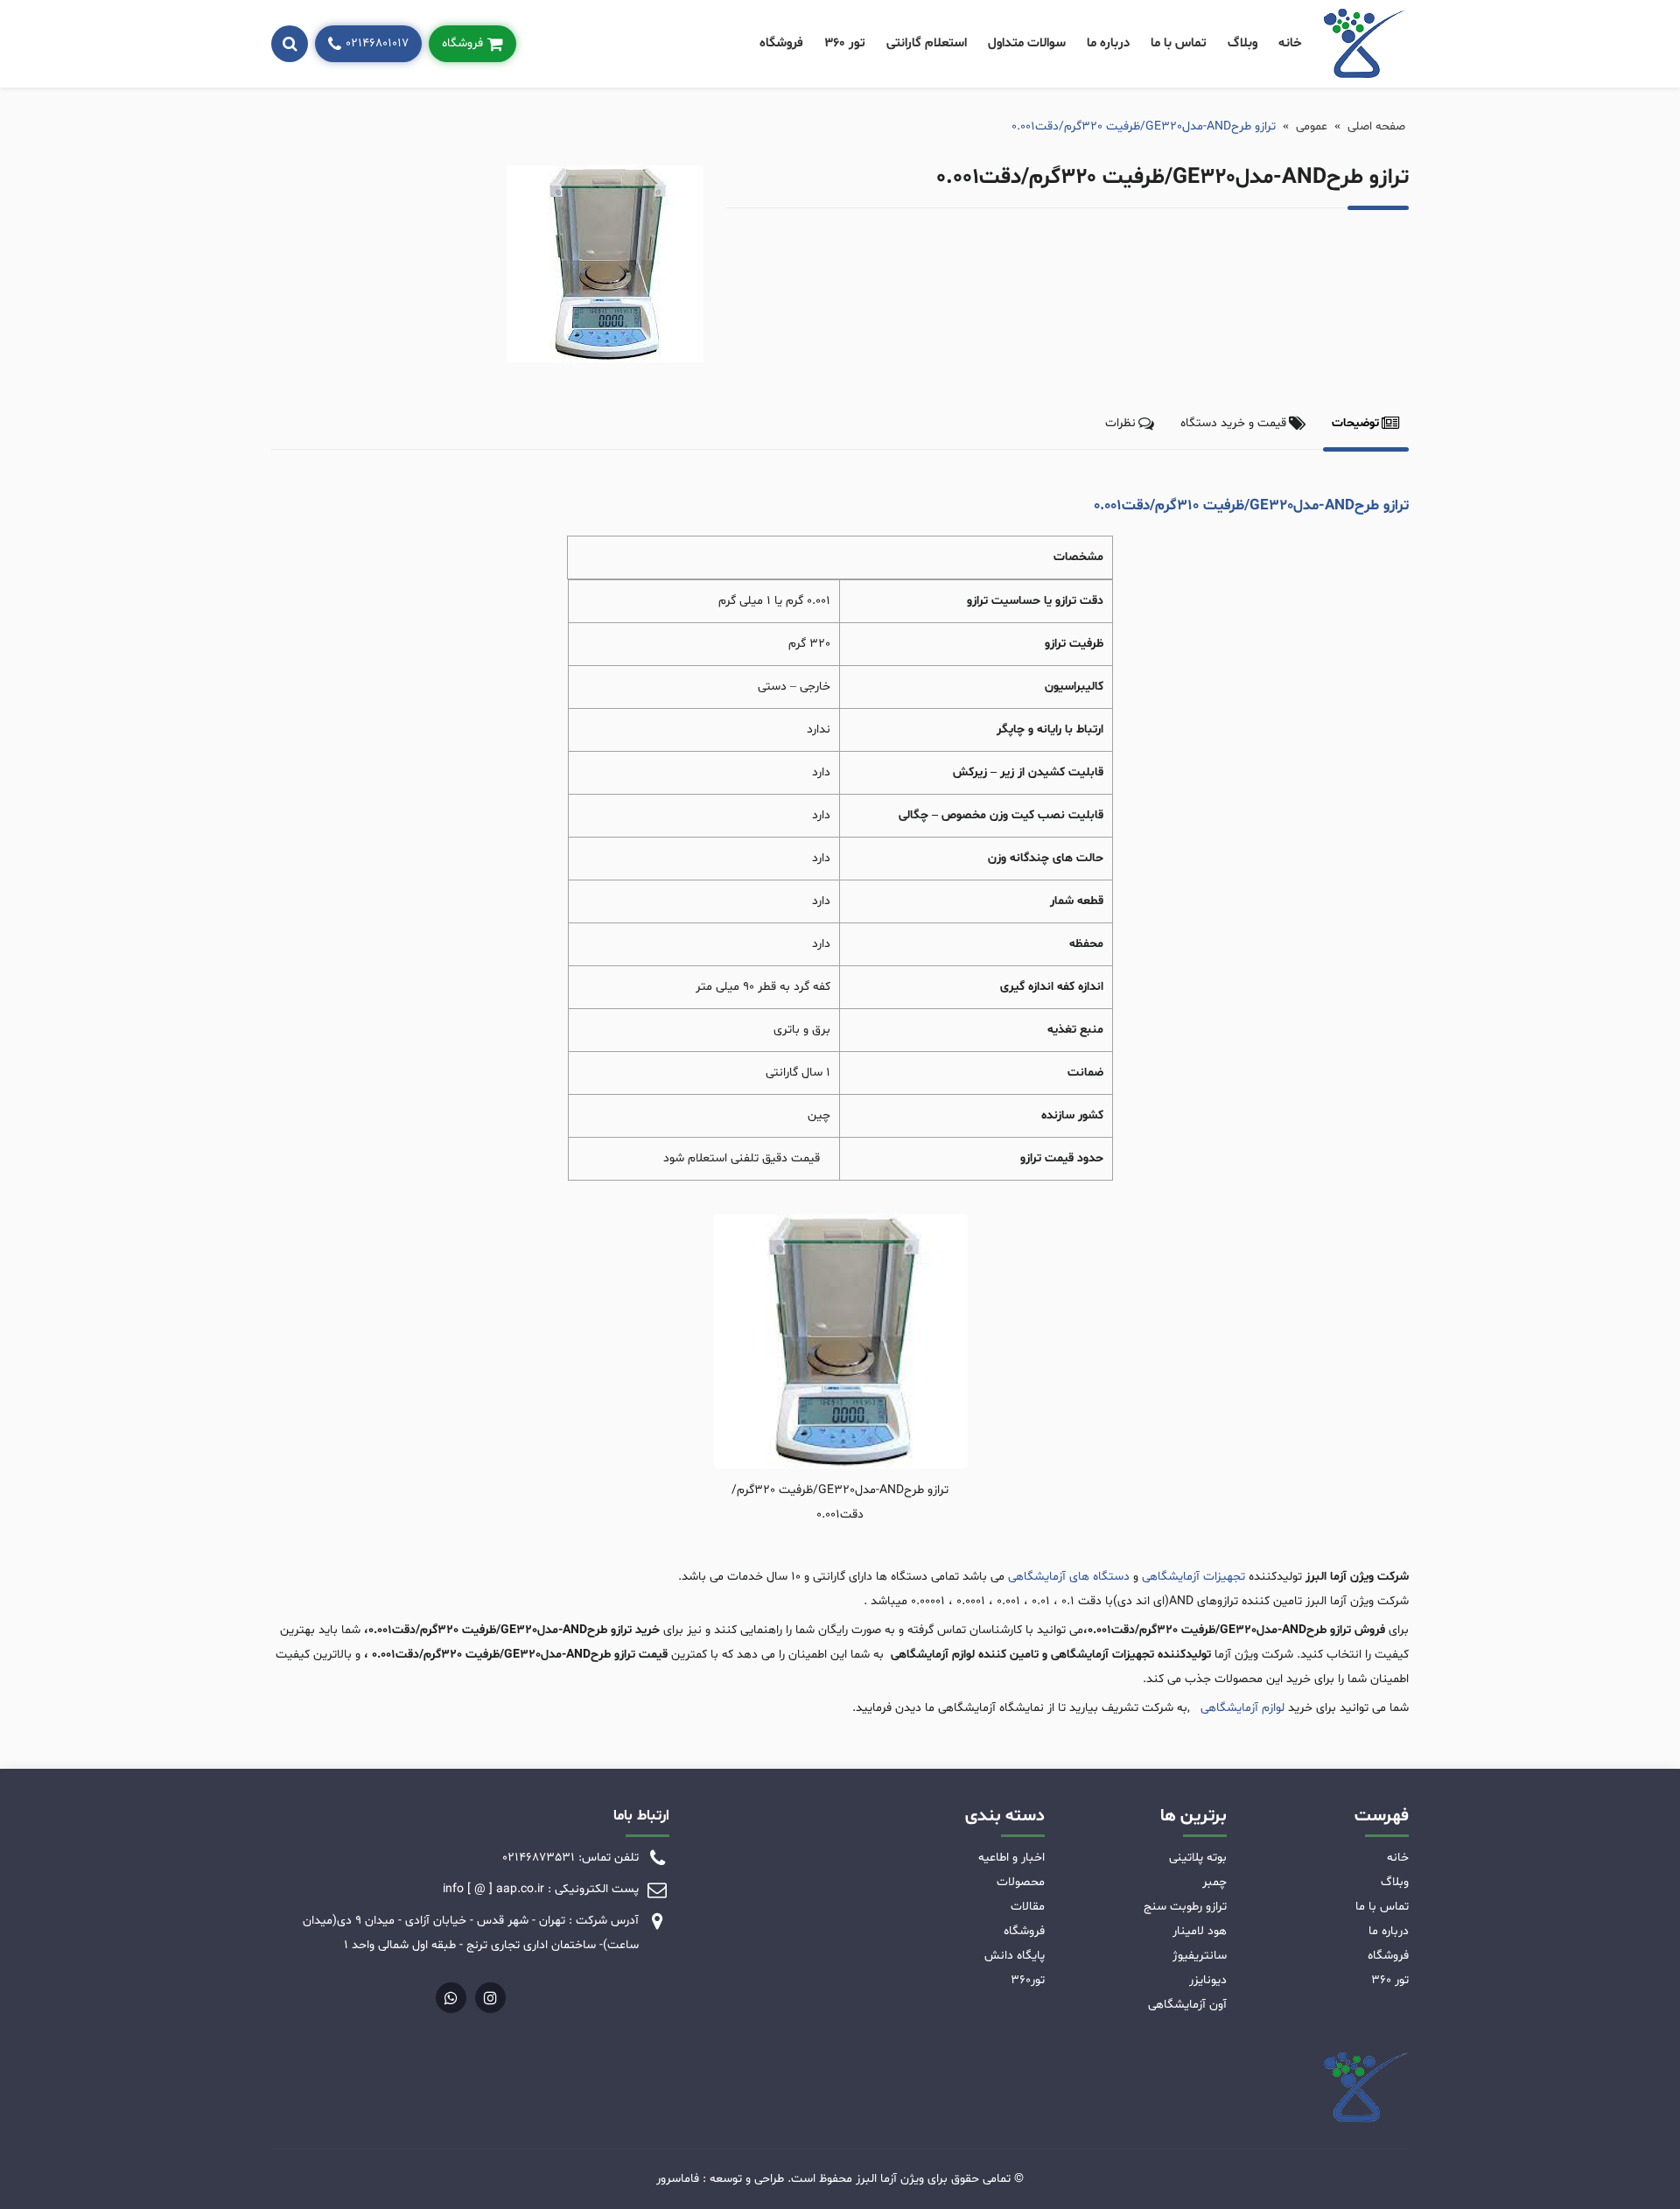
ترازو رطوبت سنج (1185, 1907)
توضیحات (1355, 423)
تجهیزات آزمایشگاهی (1193, 1577)
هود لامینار (1200, 1931)
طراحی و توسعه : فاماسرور (720, 2179)
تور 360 (845, 43)
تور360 (1028, 1980)
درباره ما (1108, 43)
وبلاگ (1242, 43)
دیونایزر (1208, 1980)
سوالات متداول (1027, 43)
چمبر (1214, 1882)
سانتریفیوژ (1200, 1956)
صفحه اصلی (1376, 126)
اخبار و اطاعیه (1011, 1858)
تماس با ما (1179, 43)
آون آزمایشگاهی (1187, 2005)
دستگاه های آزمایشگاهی (1069, 1577)
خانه (1290, 43)
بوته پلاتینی (1198, 1858)
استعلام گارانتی (927, 43)
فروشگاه (781, 43)
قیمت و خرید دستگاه (1233, 423)
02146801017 (377, 43)
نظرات (1120, 423)
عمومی (1312, 126)
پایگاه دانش (1015, 1956)
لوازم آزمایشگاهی (1241, 1708)
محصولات (1021, 1882)
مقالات (1028, 1907)
